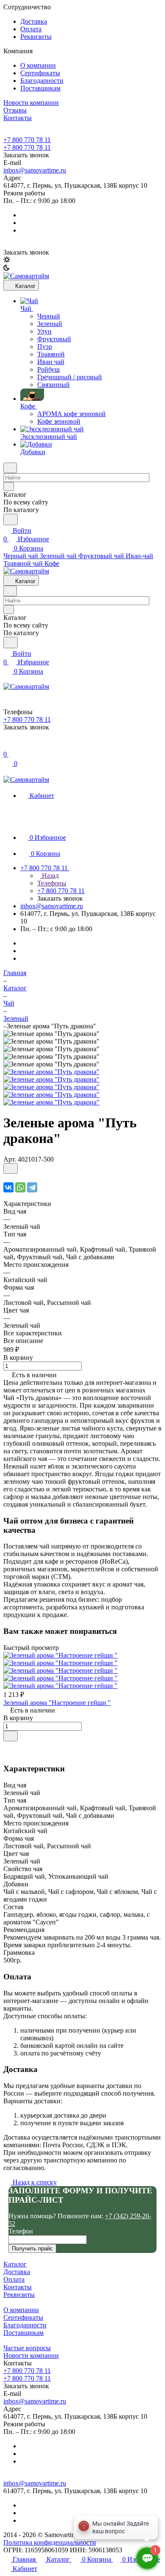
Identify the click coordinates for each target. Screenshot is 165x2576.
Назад (49, 876)
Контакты (18, 2287)
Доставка (34, 21)
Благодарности (42, 81)
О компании (38, 65)
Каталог (15, 2264)
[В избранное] (11, 1169)
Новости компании (31, 2355)
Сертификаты (40, 73)
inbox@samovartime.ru (35, 170)
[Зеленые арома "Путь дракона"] (51, 1072)
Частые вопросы (27, 2348)
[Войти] (7, 746)
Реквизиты (36, 37)
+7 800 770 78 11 (27, 140)
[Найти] (11, 519)
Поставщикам (40, 88)
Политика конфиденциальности (50, 2542)
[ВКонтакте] (8, 1187)
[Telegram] (32, 1187)
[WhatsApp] (20, 1187)
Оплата (31, 29)
